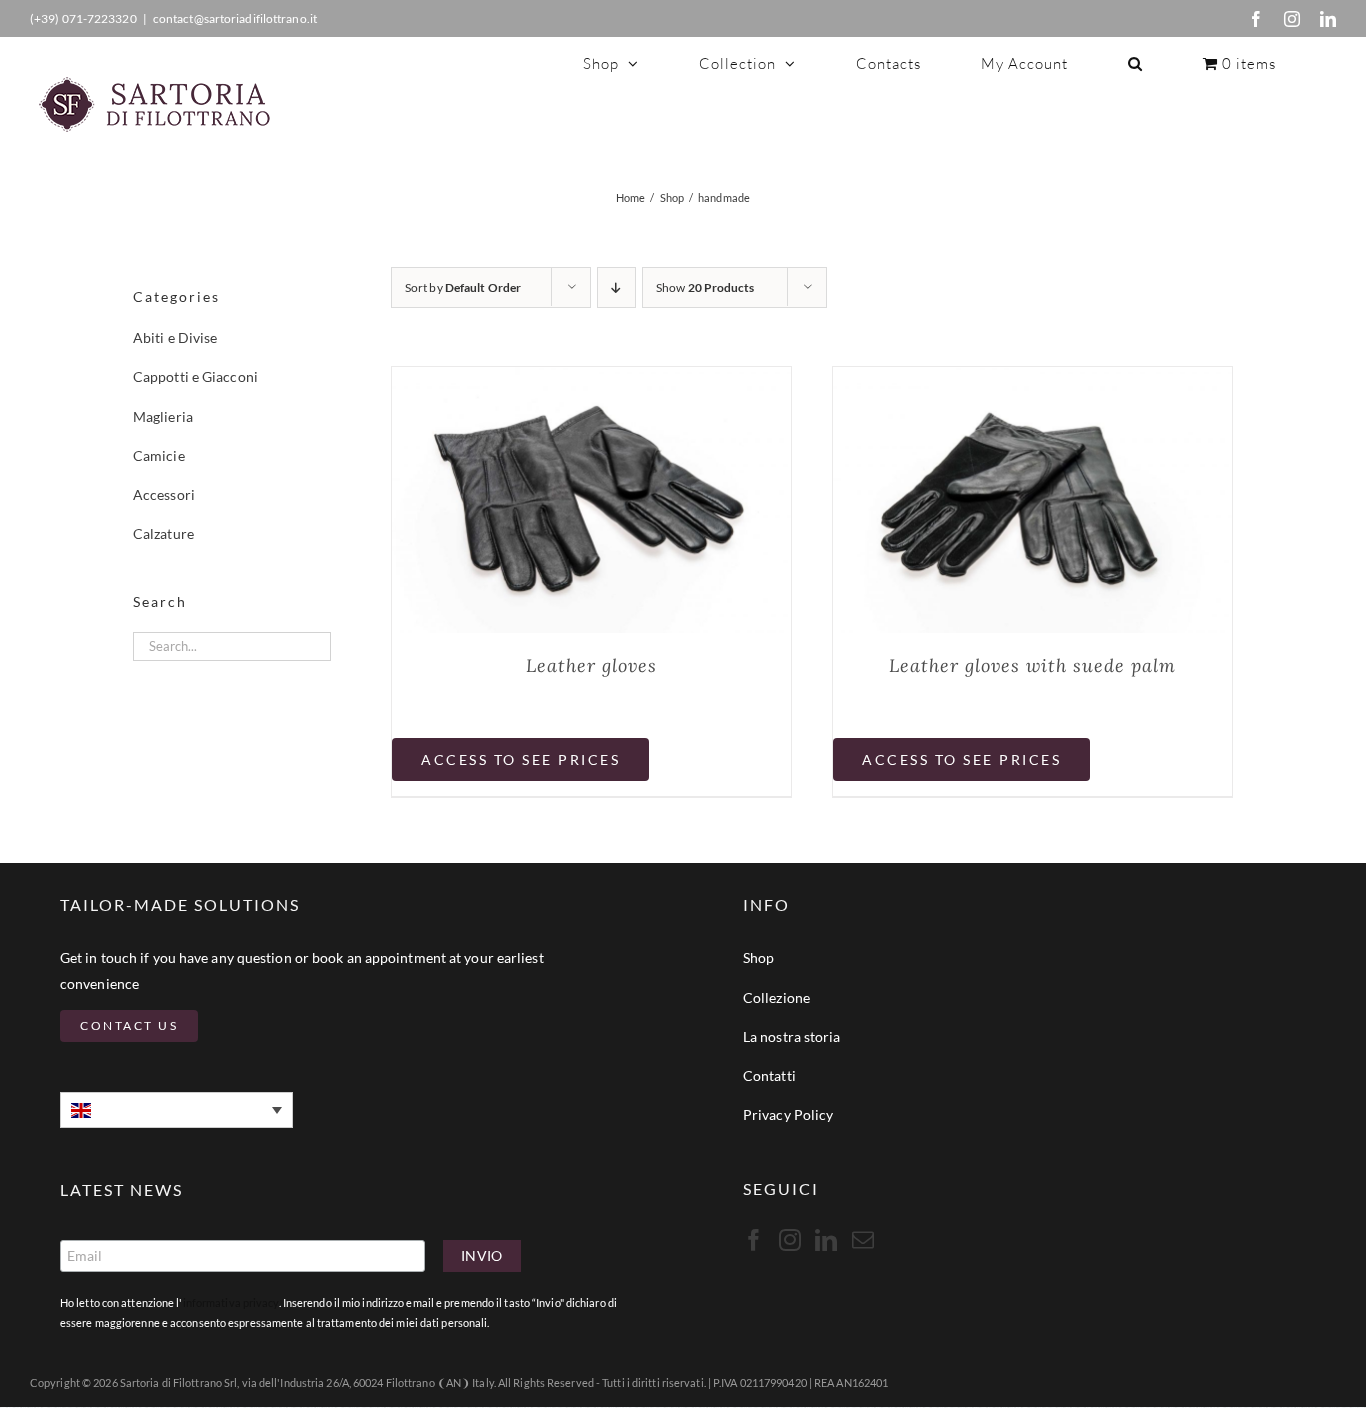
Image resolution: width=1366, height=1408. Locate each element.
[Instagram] (1292, 19)
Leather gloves (591, 665)
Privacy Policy (788, 1114)
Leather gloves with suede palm (1032, 665)
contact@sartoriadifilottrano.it (235, 18)
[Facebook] (1256, 19)
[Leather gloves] (591, 380)
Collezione (776, 997)
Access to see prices (520, 759)
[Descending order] (616, 287)
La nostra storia (792, 1036)
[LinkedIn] (1328, 19)
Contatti (769, 1075)
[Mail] (863, 1240)
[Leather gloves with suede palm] (1032, 380)
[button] (1135, 63)
